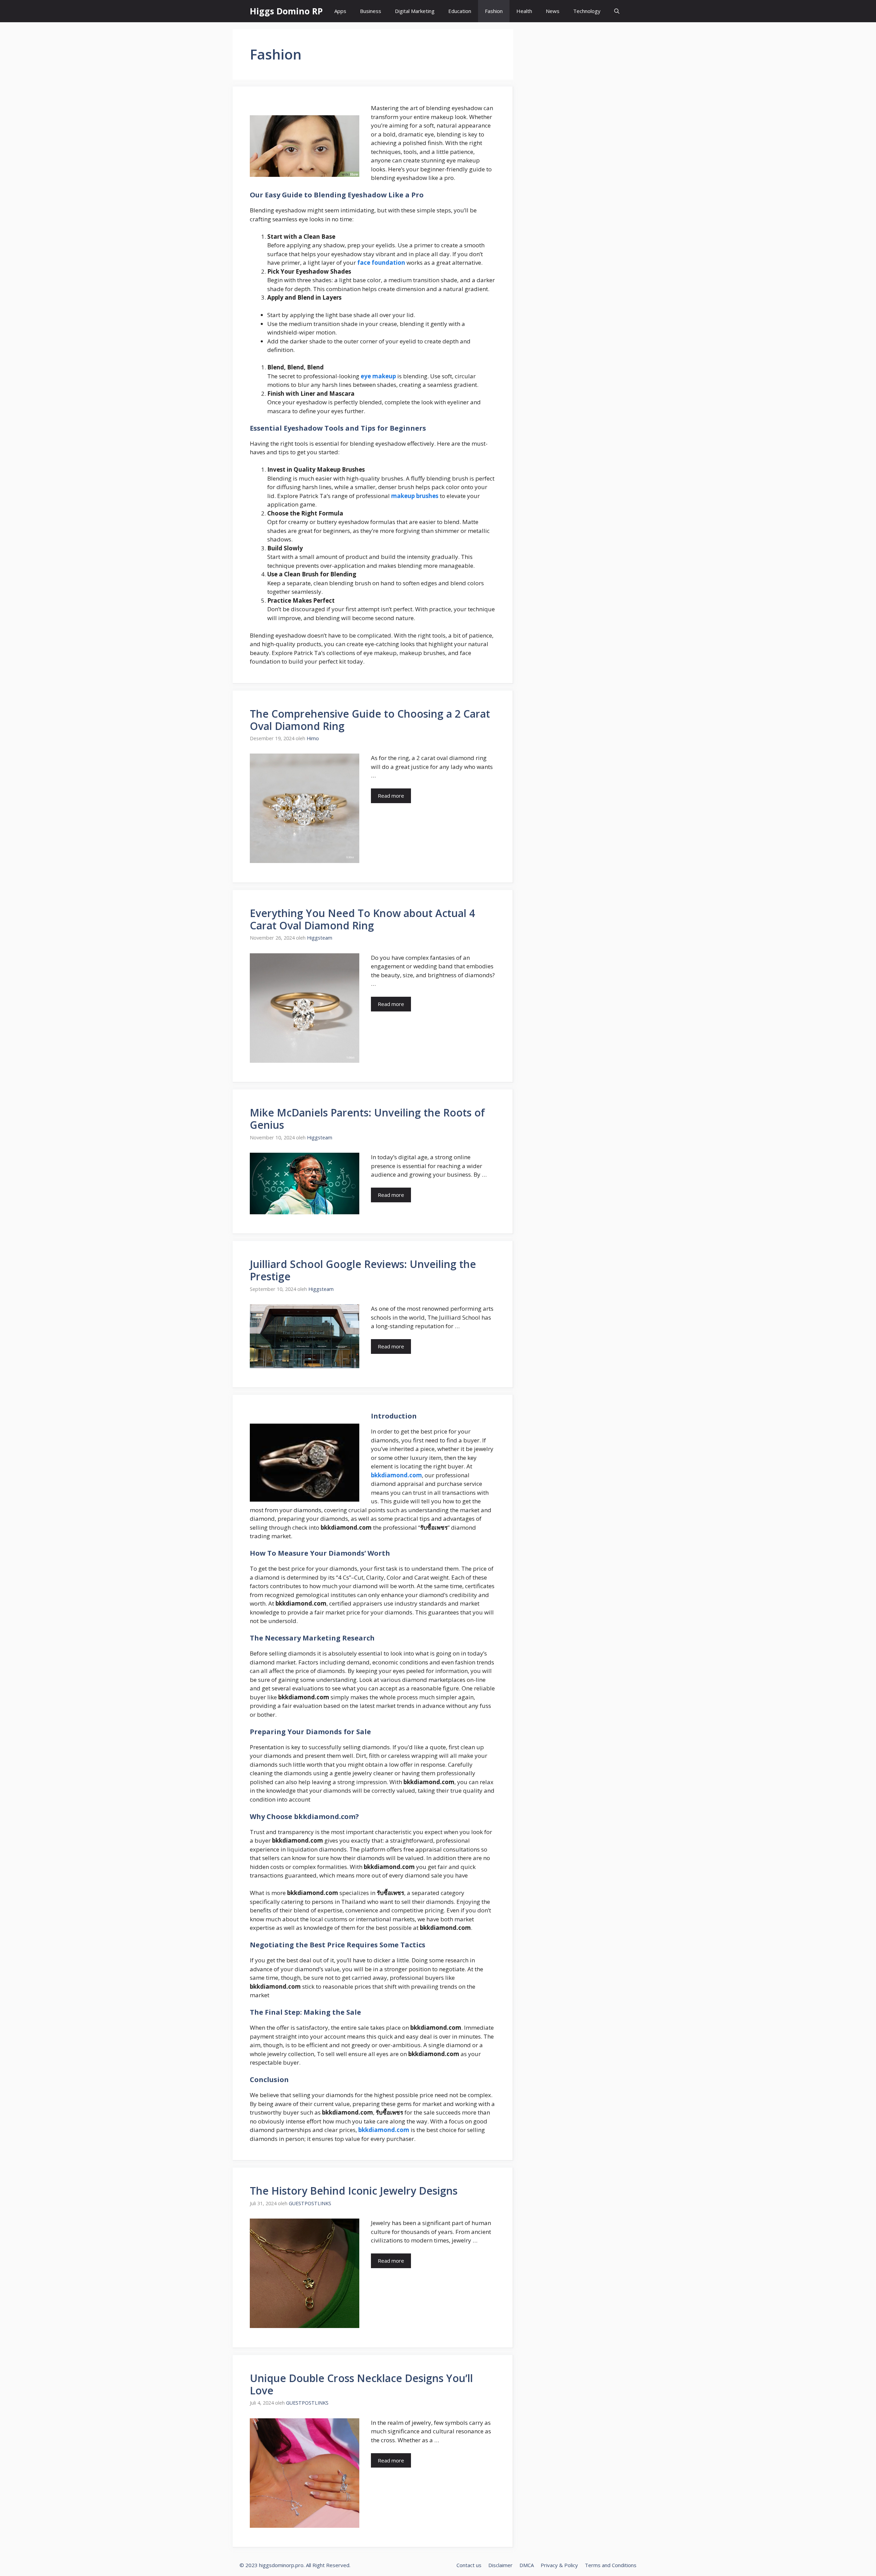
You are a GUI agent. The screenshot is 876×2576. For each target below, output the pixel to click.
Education (460, 11)
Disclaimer (500, 2565)
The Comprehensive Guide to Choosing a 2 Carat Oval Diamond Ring (370, 720)
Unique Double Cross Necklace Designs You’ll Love (361, 2384)
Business (371, 11)
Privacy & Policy (559, 2565)
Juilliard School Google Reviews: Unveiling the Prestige (363, 1270)
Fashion (494, 11)
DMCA (527, 2565)
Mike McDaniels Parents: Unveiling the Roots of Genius (367, 1119)
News (553, 11)
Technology (587, 11)
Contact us (469, 2565)
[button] (617, 11)
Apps (340, 11)
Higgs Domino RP (286, 11)
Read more (391, 796)
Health (524, 11)
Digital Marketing (415, 11)
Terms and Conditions (611, 2565)
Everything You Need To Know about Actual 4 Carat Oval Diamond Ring (362, 919)
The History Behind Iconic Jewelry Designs (354, 2191)
